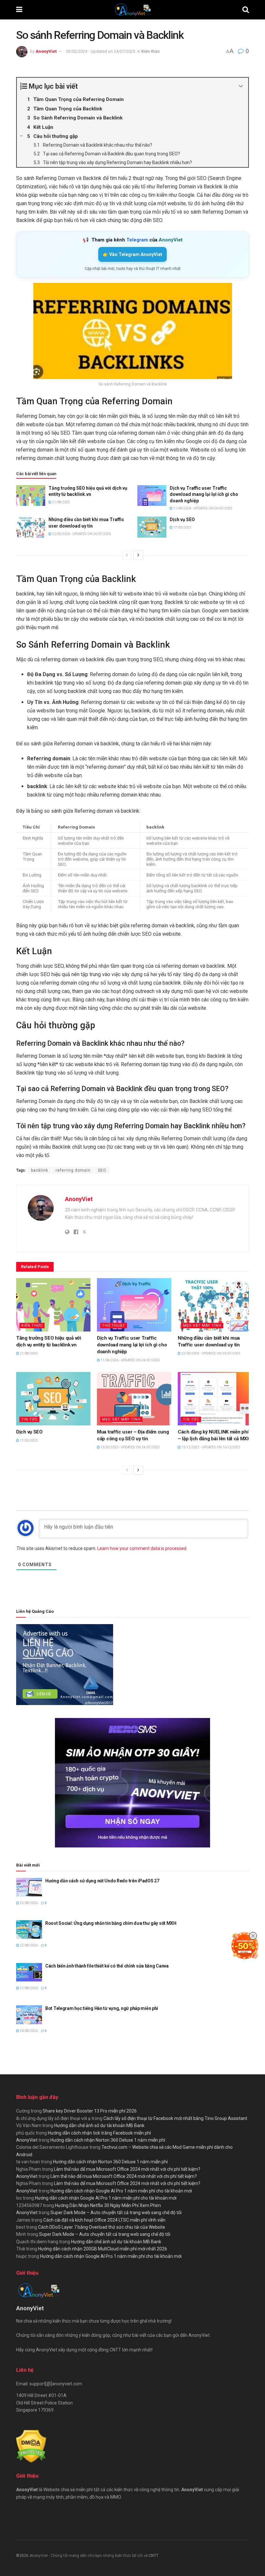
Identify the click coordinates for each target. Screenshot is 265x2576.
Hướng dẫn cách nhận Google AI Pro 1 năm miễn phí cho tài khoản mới (121, 2191)
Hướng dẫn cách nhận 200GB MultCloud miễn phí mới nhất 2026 (103, 2249)
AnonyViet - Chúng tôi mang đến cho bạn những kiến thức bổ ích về (89, 2556)
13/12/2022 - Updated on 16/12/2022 (211, 1447)
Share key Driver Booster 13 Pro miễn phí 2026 (90, 2111)
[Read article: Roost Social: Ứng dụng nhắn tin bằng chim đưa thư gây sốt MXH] (29, 1929)
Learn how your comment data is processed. (142, 1548)
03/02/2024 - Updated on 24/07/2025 (101, 51)
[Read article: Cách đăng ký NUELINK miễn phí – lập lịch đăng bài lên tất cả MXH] (215, 1399)
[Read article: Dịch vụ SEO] (152, 527)
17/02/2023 (182, 527)
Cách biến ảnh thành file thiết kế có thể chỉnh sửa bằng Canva (107, 1966)
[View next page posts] (138, 555)
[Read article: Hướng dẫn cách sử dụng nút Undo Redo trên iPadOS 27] (29, 1887)
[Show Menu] (19, 10)
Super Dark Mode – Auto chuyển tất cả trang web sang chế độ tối (116, 2213)
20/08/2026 (28, 2031)
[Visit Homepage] (132, 10)
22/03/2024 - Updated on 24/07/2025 (81, 534)
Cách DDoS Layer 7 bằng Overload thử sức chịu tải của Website (102, 2227)
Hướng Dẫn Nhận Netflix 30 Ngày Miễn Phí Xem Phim (108, 2205)
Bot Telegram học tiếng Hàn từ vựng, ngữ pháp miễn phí (102, 2008)
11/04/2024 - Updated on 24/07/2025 (202, 508)
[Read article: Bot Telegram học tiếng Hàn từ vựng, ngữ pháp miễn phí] (29, 2015)
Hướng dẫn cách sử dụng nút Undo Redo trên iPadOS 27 (102, 1881)
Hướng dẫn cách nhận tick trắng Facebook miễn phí (99, 2133)
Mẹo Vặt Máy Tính (202, 1326)
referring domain (73, 1170)
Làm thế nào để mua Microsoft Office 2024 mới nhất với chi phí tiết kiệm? (127, 2169)
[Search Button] (246, 10)
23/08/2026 (28, 1903)
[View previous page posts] (127, 555)
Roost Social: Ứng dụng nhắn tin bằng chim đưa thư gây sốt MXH (111, 1923)
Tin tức (29, 1419)
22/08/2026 (28, 1945)
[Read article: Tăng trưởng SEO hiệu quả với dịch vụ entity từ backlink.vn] (31, 496)
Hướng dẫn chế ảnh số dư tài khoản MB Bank (99, 2125)
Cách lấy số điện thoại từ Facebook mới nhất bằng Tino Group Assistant (175, 2118)
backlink (40, 1170)
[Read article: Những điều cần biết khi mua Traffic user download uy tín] (31, 527)
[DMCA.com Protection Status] (31, 2446)
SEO (102, 1170)
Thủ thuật (114, 1326)
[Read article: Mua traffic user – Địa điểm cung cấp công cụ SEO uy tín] (134, 1399)
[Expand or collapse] (241, 86)
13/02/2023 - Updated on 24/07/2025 (130, 1447)
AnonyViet (46, 51)
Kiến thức (151, 51)
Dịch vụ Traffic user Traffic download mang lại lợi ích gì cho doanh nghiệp (204, 494)
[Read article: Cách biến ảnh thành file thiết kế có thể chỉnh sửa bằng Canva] (29, 1972)
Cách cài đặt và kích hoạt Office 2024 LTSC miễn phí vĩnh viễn (104, 2220)
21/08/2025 (61, 502)
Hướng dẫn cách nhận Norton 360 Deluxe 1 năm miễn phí (108, 2140)
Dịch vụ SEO (182, 519)
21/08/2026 (28, 1988)
